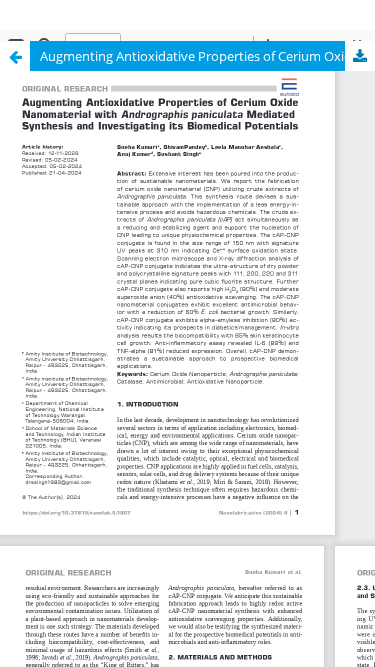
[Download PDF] (360, 56)
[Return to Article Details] (15, 56)
